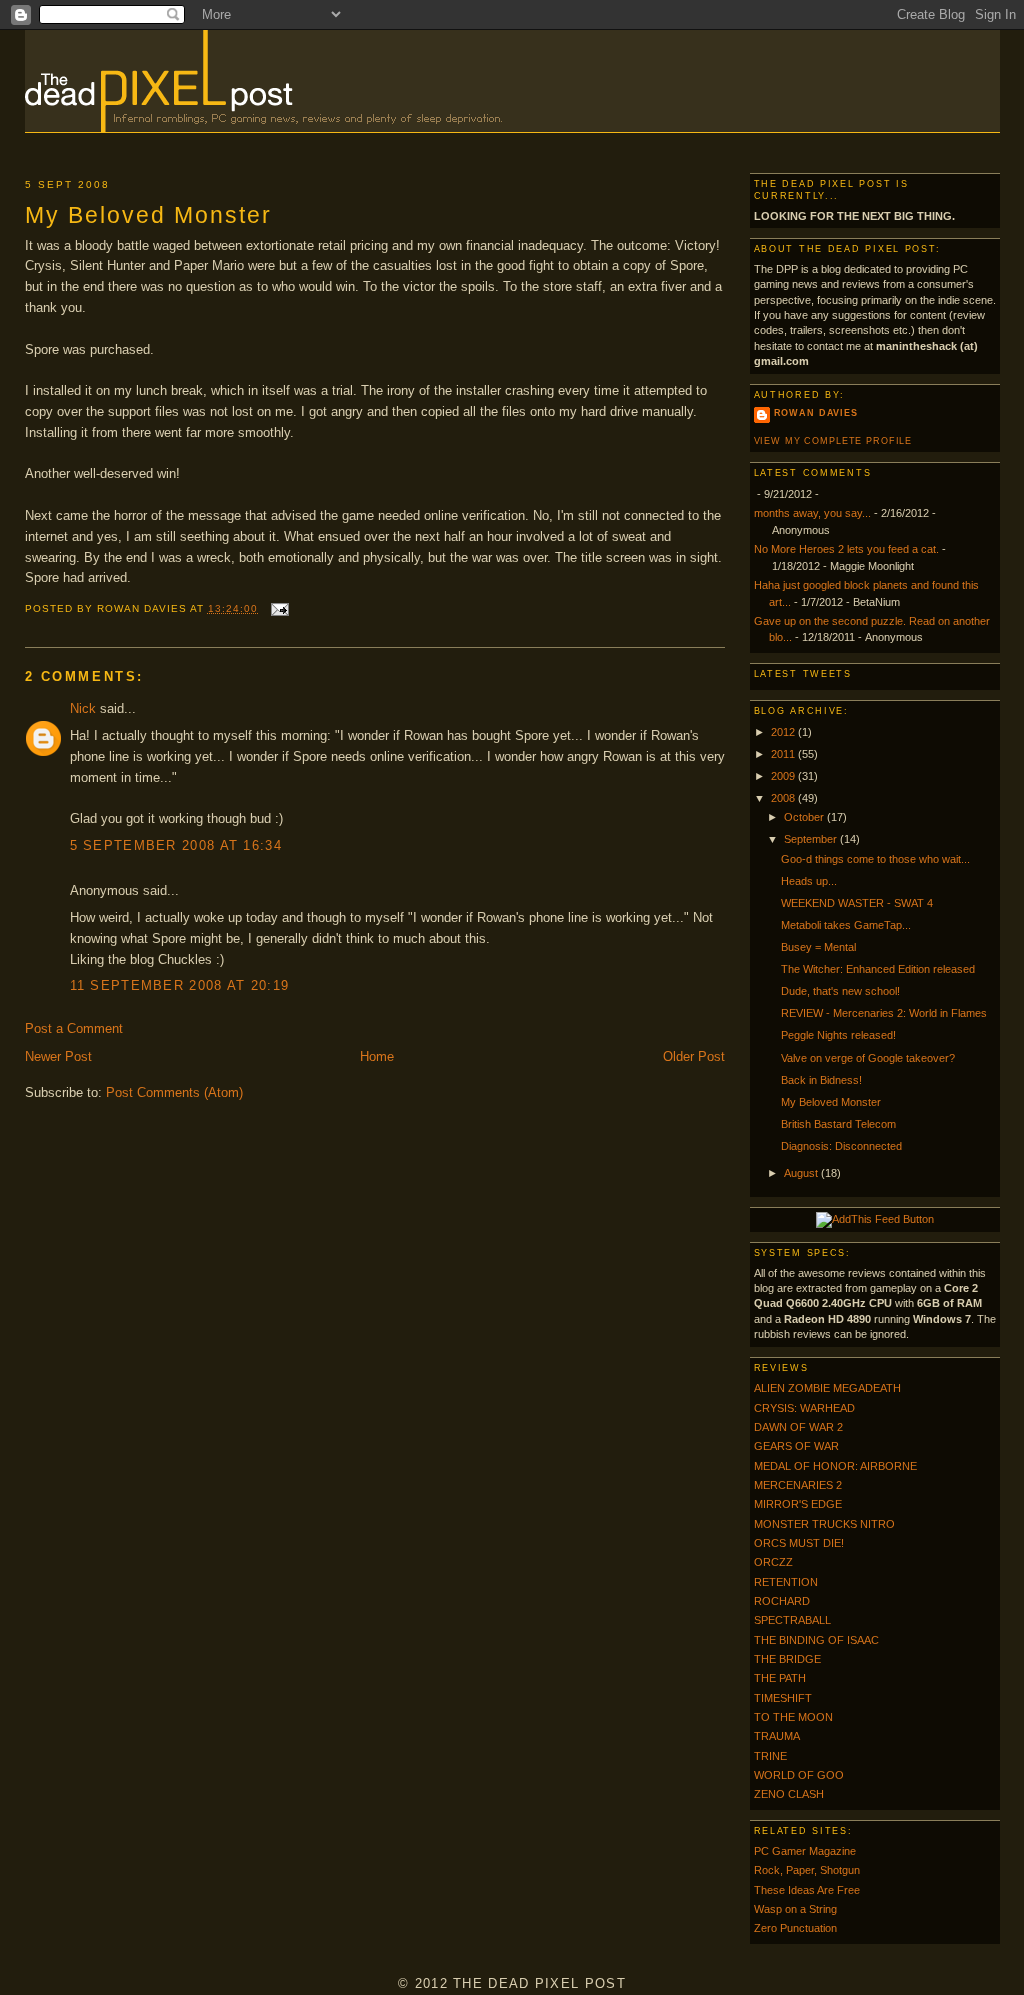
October (805, 817)
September (812, 839)
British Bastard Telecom (838, 1124)
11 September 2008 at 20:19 (180, 985)
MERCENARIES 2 (798, 1485)
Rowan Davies (816, 413)
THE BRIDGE (787, 1659)
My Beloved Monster (148, 215)
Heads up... (809, 881)
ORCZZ (773, 1562)
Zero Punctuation (795, 1928)
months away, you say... (812, 513)
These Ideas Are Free (807, 1890)
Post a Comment (74, 1028)
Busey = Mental (818, 947)
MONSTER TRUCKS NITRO (824, 1524)
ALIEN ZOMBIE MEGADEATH (827, 1388)
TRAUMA (777, 1736)
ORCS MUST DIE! (799, 1543)
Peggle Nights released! (838, 1035)
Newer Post (58, 1056)
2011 (784, 754)
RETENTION (786, 1582)
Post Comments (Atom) (174, 1092)
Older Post (694, 1056)
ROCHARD (782, 1601)
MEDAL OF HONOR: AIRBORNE (835, 1466)
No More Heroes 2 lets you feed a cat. (846, 549)
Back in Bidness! (821, 1080)
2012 (784, 732)
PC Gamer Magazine (805, 1851)
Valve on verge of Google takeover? (868, 1058)
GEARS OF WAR (796, 1446)
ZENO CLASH (789, 1794)
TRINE (770, 1756)
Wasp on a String (795, 1909)
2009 (784, 776)
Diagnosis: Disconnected (841, 1146)
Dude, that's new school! (840, 991)
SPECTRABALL (792, 1620)
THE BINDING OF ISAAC (816, 1640)
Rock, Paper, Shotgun (807, 1870)
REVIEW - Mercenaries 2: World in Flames (884, 1013)
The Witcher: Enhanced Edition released (878, 969)
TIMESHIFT (783, 1698)
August (802, 1173)
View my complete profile (833, 441)
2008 (784, 798)
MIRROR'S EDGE (798, 1504)
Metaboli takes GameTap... (846, 925)
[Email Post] (277, 608)
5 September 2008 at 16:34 (176, 845)
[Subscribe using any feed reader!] (875, 1219)
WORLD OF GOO (799, 1775)
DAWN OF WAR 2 (798, 1427)
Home (377, 1056)
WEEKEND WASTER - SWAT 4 (857, 903)
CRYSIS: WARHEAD (804, 1408)
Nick (83, 708)
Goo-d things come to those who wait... (875, 859)
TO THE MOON (793, 1717)
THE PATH (780, 1678)
